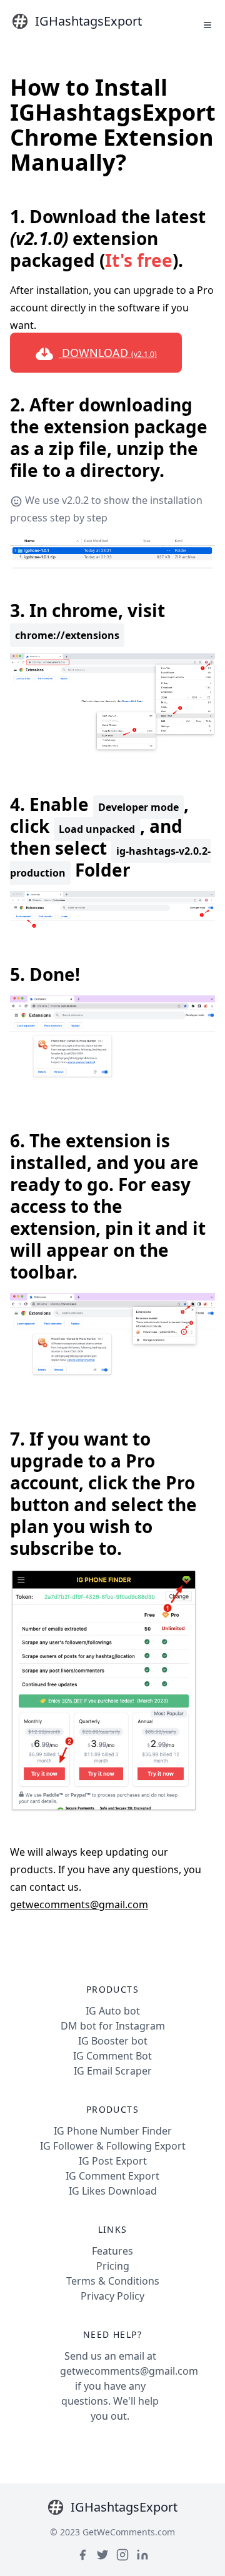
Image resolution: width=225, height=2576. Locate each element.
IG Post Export (113, 2161)
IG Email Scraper (113, 2071)
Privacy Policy (112, 2296)
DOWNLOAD (108, 353)
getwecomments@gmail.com (79, 1904)
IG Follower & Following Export (113, 2146)
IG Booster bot (113, 2041)
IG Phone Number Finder (113, 2131)
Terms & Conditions (113, 2281)
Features (112, 2251)
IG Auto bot (113, 2011)
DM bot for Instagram (113, 2026)
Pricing (113, 2266)
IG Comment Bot (112, 2056)
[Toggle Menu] (207, 25)
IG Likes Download (113, 2191)
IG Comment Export (112, 2176)
